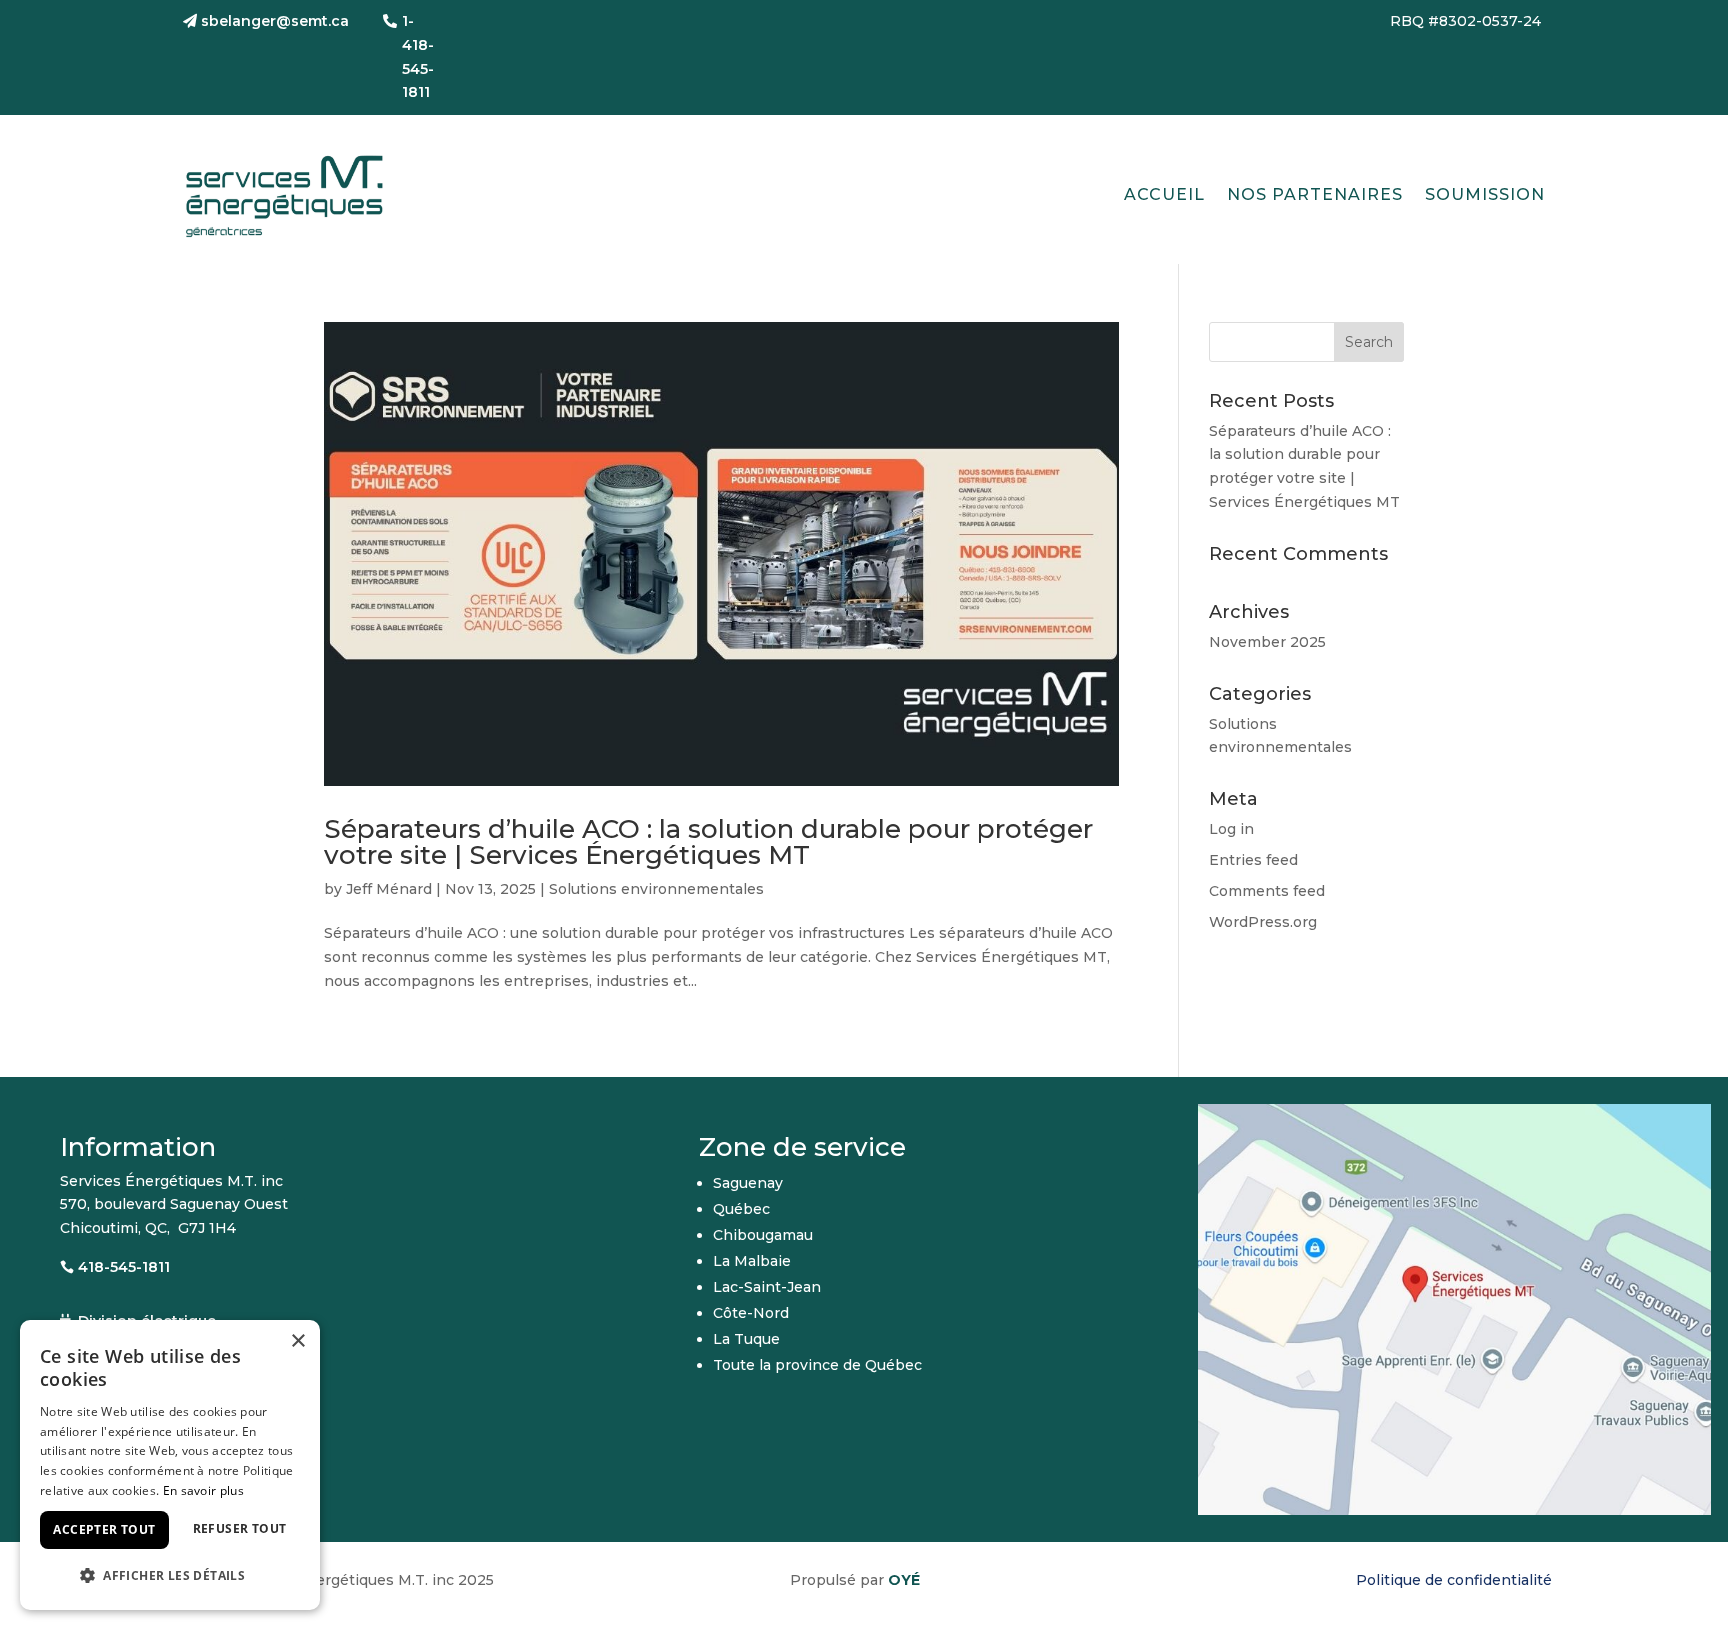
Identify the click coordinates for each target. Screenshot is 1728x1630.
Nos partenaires (1315, 194)
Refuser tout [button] (240, 1528)
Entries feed (1253, 860)
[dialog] (170, 1465)
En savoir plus (203, 1490)
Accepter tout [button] (104, 1529)
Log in (1231, 829)
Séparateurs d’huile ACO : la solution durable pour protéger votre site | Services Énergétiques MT (708, 842)
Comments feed (1267, 891)
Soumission (1485, 194)
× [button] (297, 1341)
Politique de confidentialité (1454, 1580)
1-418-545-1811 (418, 56)
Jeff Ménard (389, 889)
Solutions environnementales (656, 889)
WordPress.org (1263, 922)
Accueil (1164, 194)
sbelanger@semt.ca (275, 21)
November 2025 (1267, 642)
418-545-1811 (124, 1267)
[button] (170, 1576)
